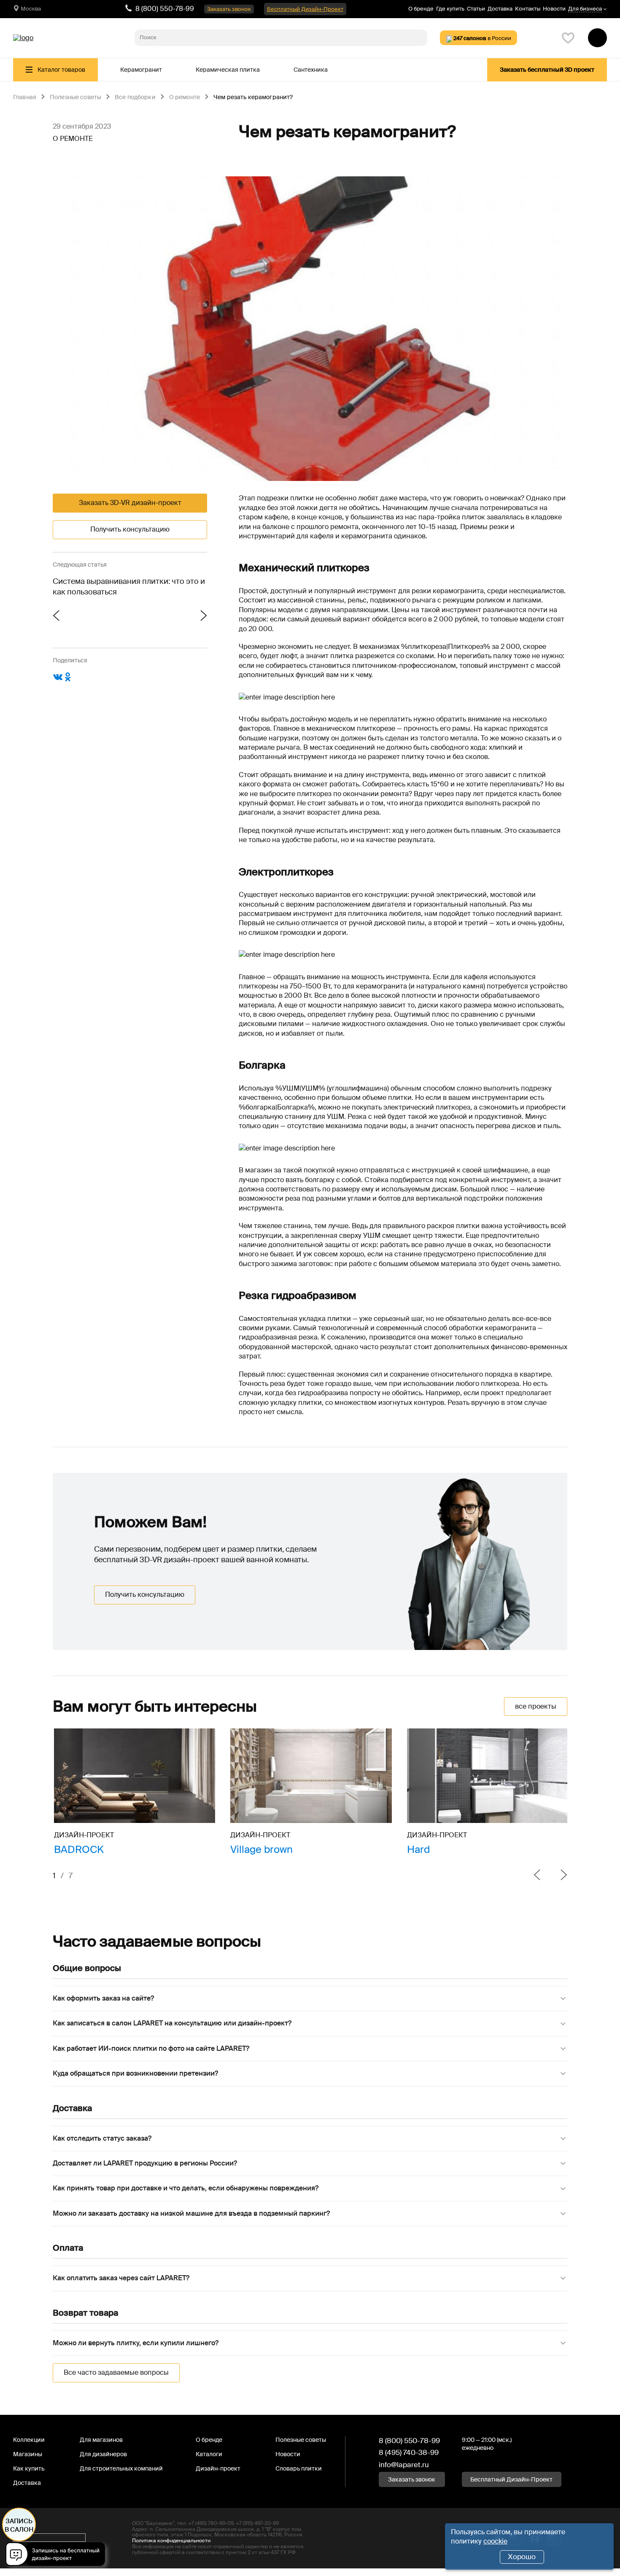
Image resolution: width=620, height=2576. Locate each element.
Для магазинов (101, 2440)
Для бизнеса (585, 9)
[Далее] (557, 1876)
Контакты (528, 9)
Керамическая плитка (228, 70)
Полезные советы (75, 97)
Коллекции (29, 2440)
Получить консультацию (130, 529)
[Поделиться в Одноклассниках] (68, 680)
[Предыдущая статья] (91, 616)
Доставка (500, 9)
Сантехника (311, 70)
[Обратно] (537, 1876)
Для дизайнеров (103, 2454)
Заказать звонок (229, 9)
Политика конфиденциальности (171, 2541)
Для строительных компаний (121, 2468)
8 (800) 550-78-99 (165, 9)
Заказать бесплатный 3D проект (547, 70)
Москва (31, 9)
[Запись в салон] (58, 2556)
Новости (554, 9)
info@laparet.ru (404, 2465)
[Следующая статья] (168, 616)
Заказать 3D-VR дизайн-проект (130, 503)
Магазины (28, 2454)
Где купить (450, 9)
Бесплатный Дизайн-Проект (305, 9)
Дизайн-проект (218, 2468)
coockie (495, 2541)
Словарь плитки (299, 2468)
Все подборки (135, 97)
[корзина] (597, 38)
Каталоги (209, 2454)
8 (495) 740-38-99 (409, 2452)
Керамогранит (141, 70)
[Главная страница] (23, 38)
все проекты (536, 1706)
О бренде (421, 9)
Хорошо (522, 2557)
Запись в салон (19, 2525)
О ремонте (185, 97)
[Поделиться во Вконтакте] (58, 680)
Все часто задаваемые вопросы (116, 2372)
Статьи (476, 9)
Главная (25, 97)
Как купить (29, 2468)
